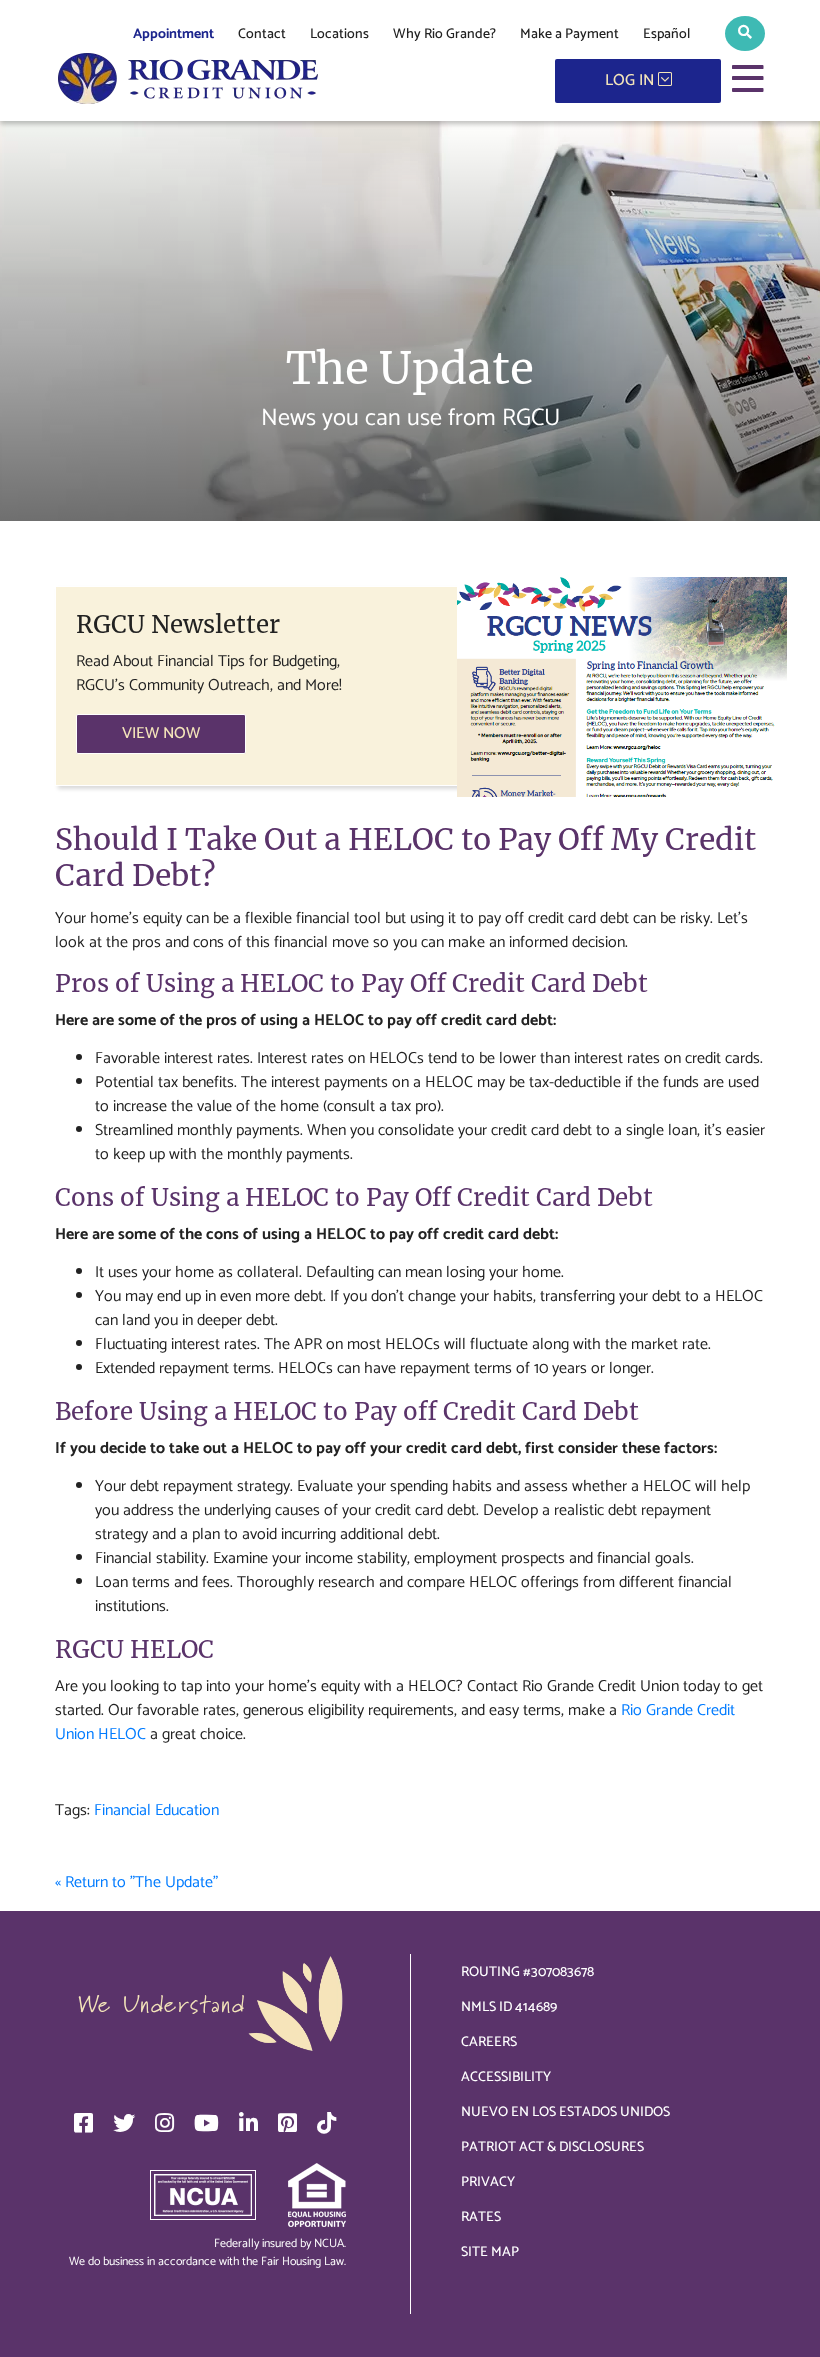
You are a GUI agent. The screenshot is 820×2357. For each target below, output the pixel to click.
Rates (481, 2217)
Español (666, 34)
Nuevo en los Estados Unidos (565, 2112)
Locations (339, 34)
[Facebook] (83, 2123)
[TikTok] (326, 2123)
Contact (262, 34)
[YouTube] (206, 2123)
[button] (745, 33)
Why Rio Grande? (444, 34)
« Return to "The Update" (136, 1882)
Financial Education (156, 1810)
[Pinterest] (287, 2123)
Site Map (490, 2252)
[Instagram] (164, 2123)
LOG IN (631, 80)
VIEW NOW (161, 733)
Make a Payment (569, 34)
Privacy (488, 2182)
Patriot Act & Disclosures (552, 2147)
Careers (489, 2042)
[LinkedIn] (248, 2123)
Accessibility (506, 2077)
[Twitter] (124, 2123)
